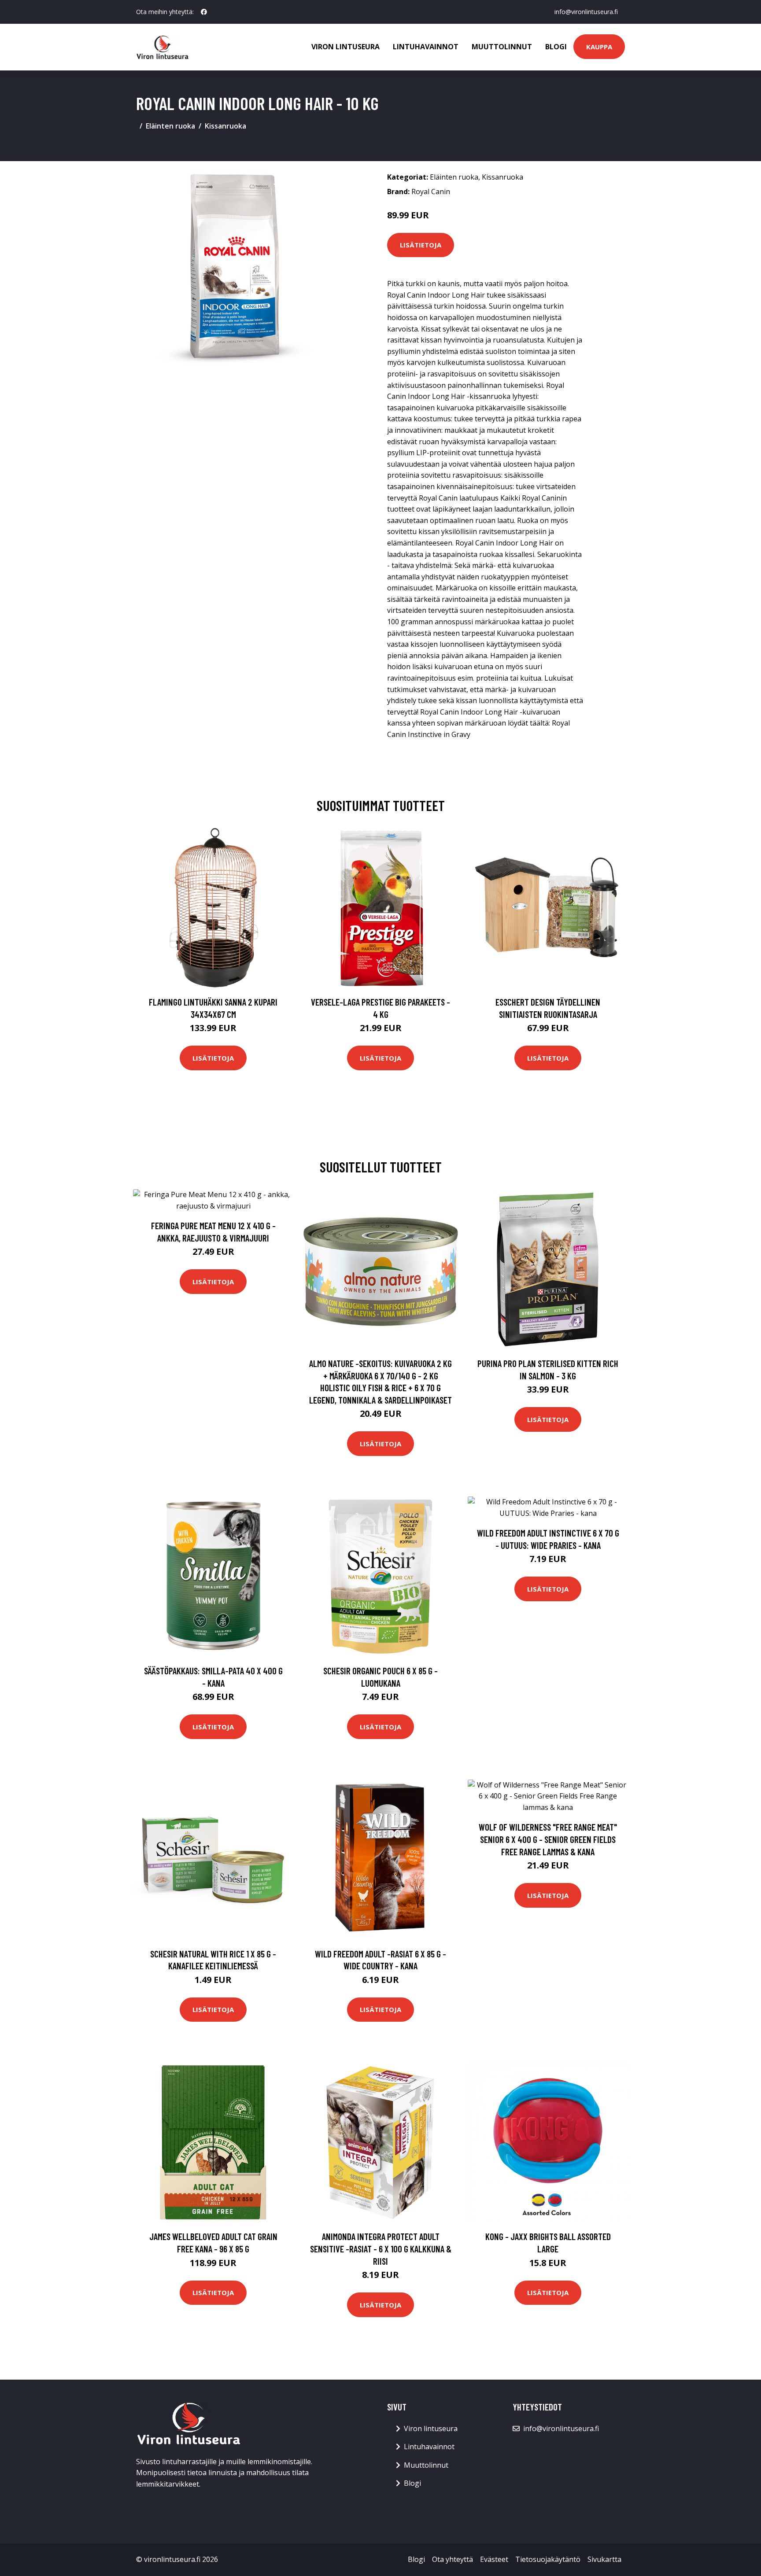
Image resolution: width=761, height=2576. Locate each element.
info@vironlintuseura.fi (586, 12)
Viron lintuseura (345, 47)
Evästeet (494, 2559)
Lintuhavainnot (426, 47)
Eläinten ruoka (170, 126)
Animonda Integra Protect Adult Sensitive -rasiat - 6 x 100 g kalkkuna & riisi (381, 2248)
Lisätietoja (421, 245)
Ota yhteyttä (453, 2559)
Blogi (556, 47)
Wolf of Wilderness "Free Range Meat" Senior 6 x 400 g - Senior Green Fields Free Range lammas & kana (548, 1839)
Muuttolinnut (502, 47)
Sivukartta (604, 2559)
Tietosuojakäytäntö (548, 2559)
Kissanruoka (225, 126)
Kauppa (599, 47)
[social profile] (204, 12)
